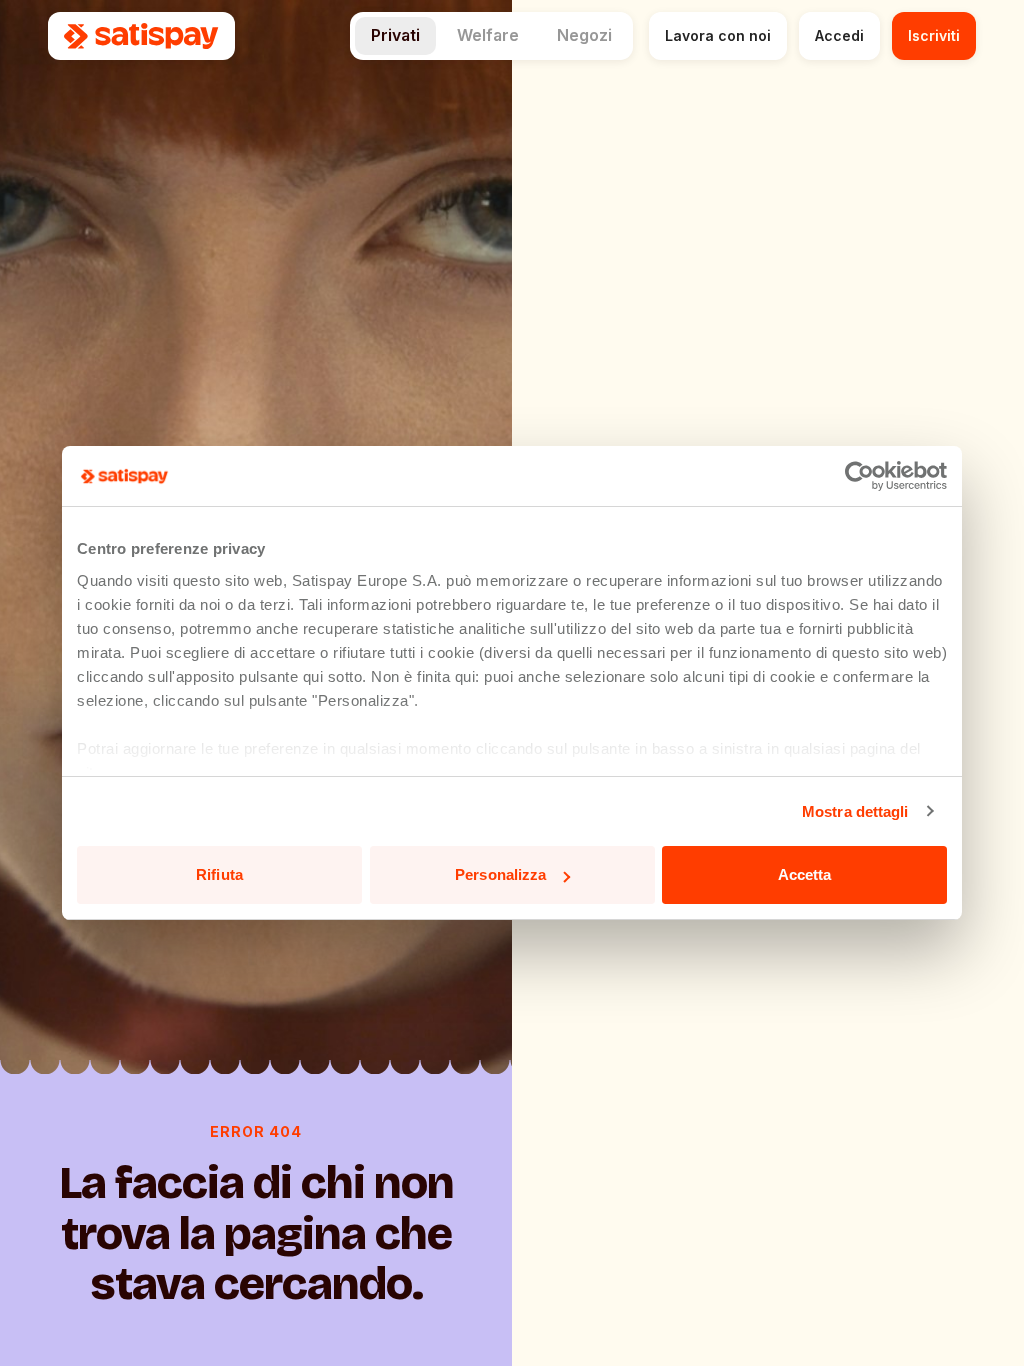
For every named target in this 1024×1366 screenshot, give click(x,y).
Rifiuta (219, 874)
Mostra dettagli (855, 811)
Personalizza (500, 874)
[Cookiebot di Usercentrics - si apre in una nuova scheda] (859, 476)
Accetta (805, 874)
